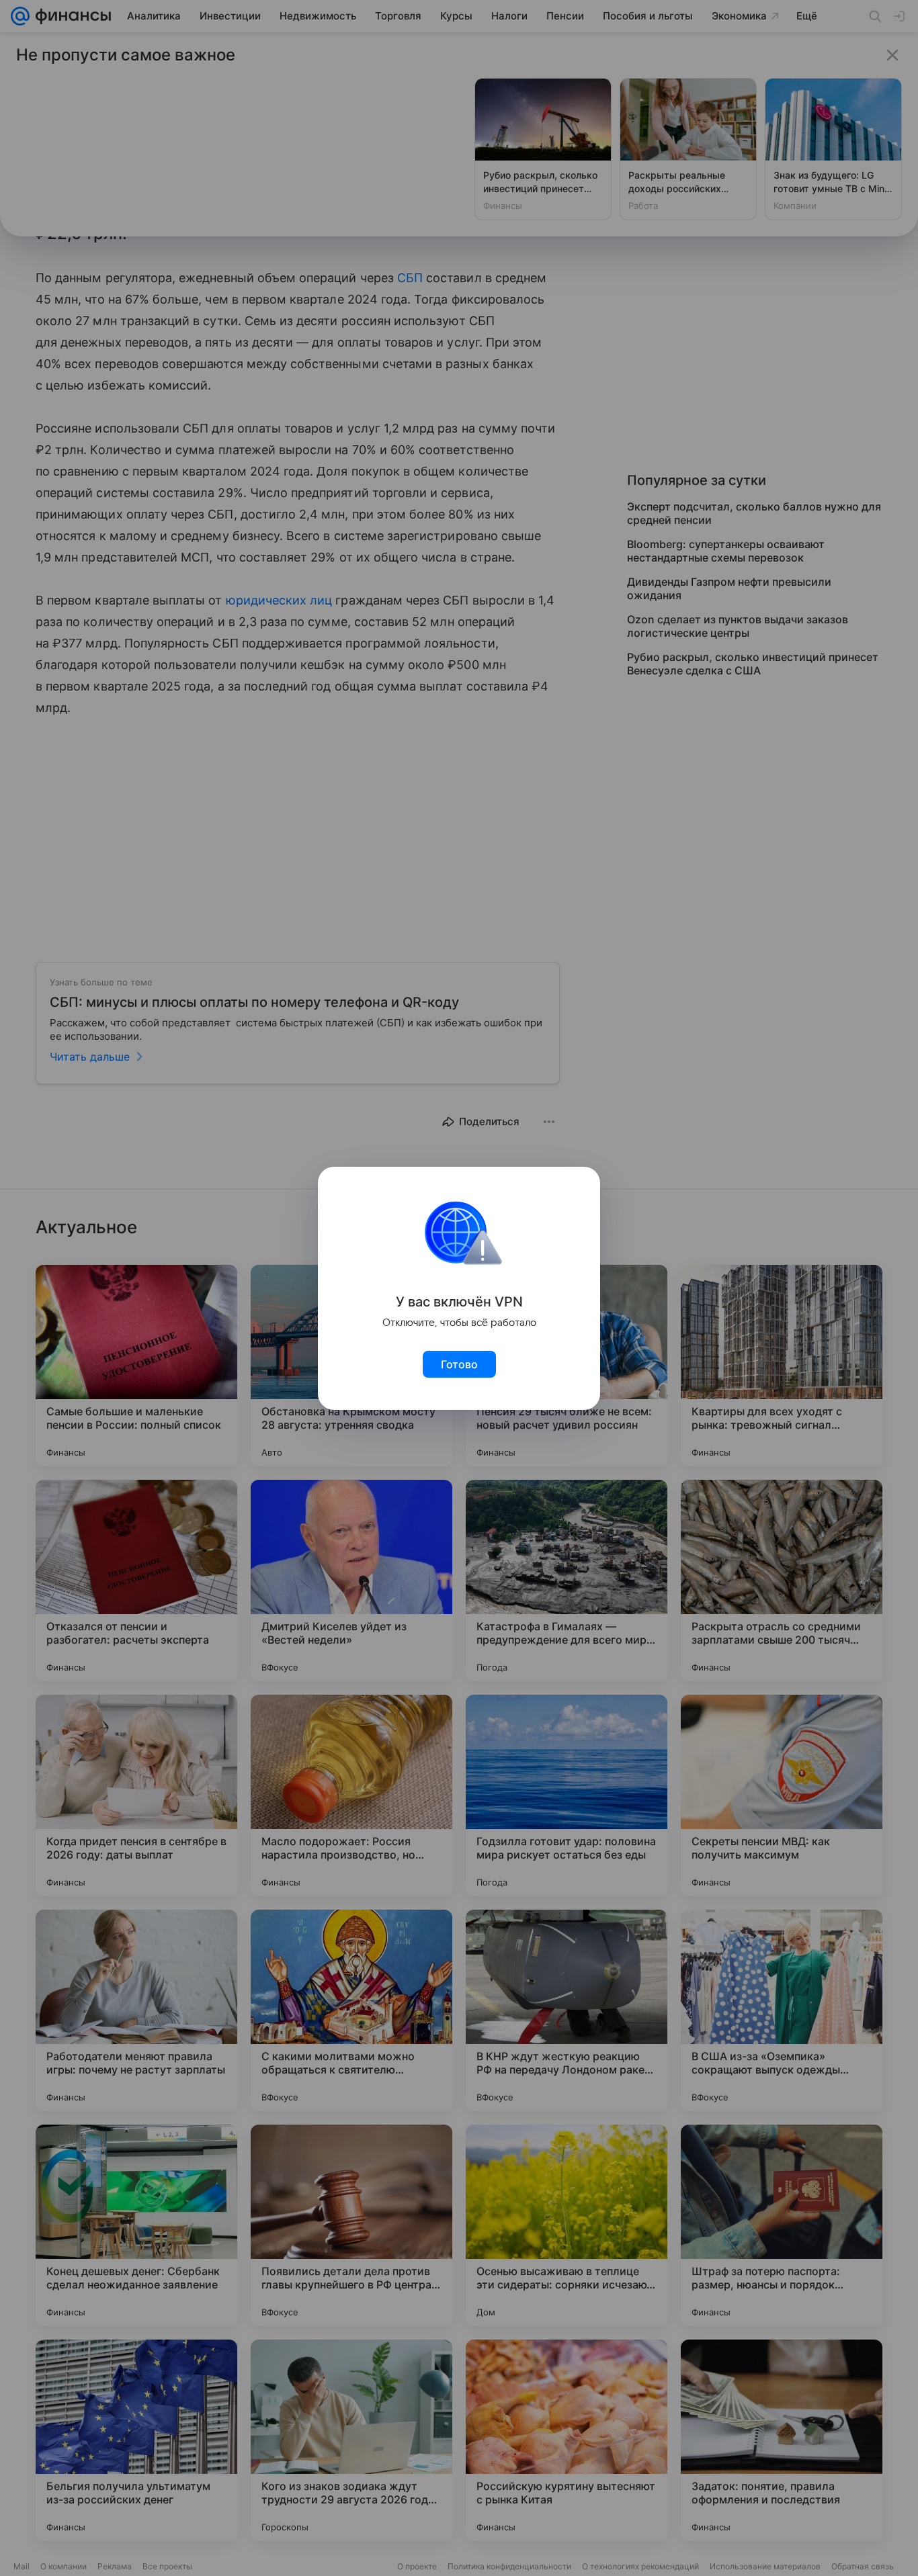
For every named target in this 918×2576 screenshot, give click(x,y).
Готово (459, 1364)
